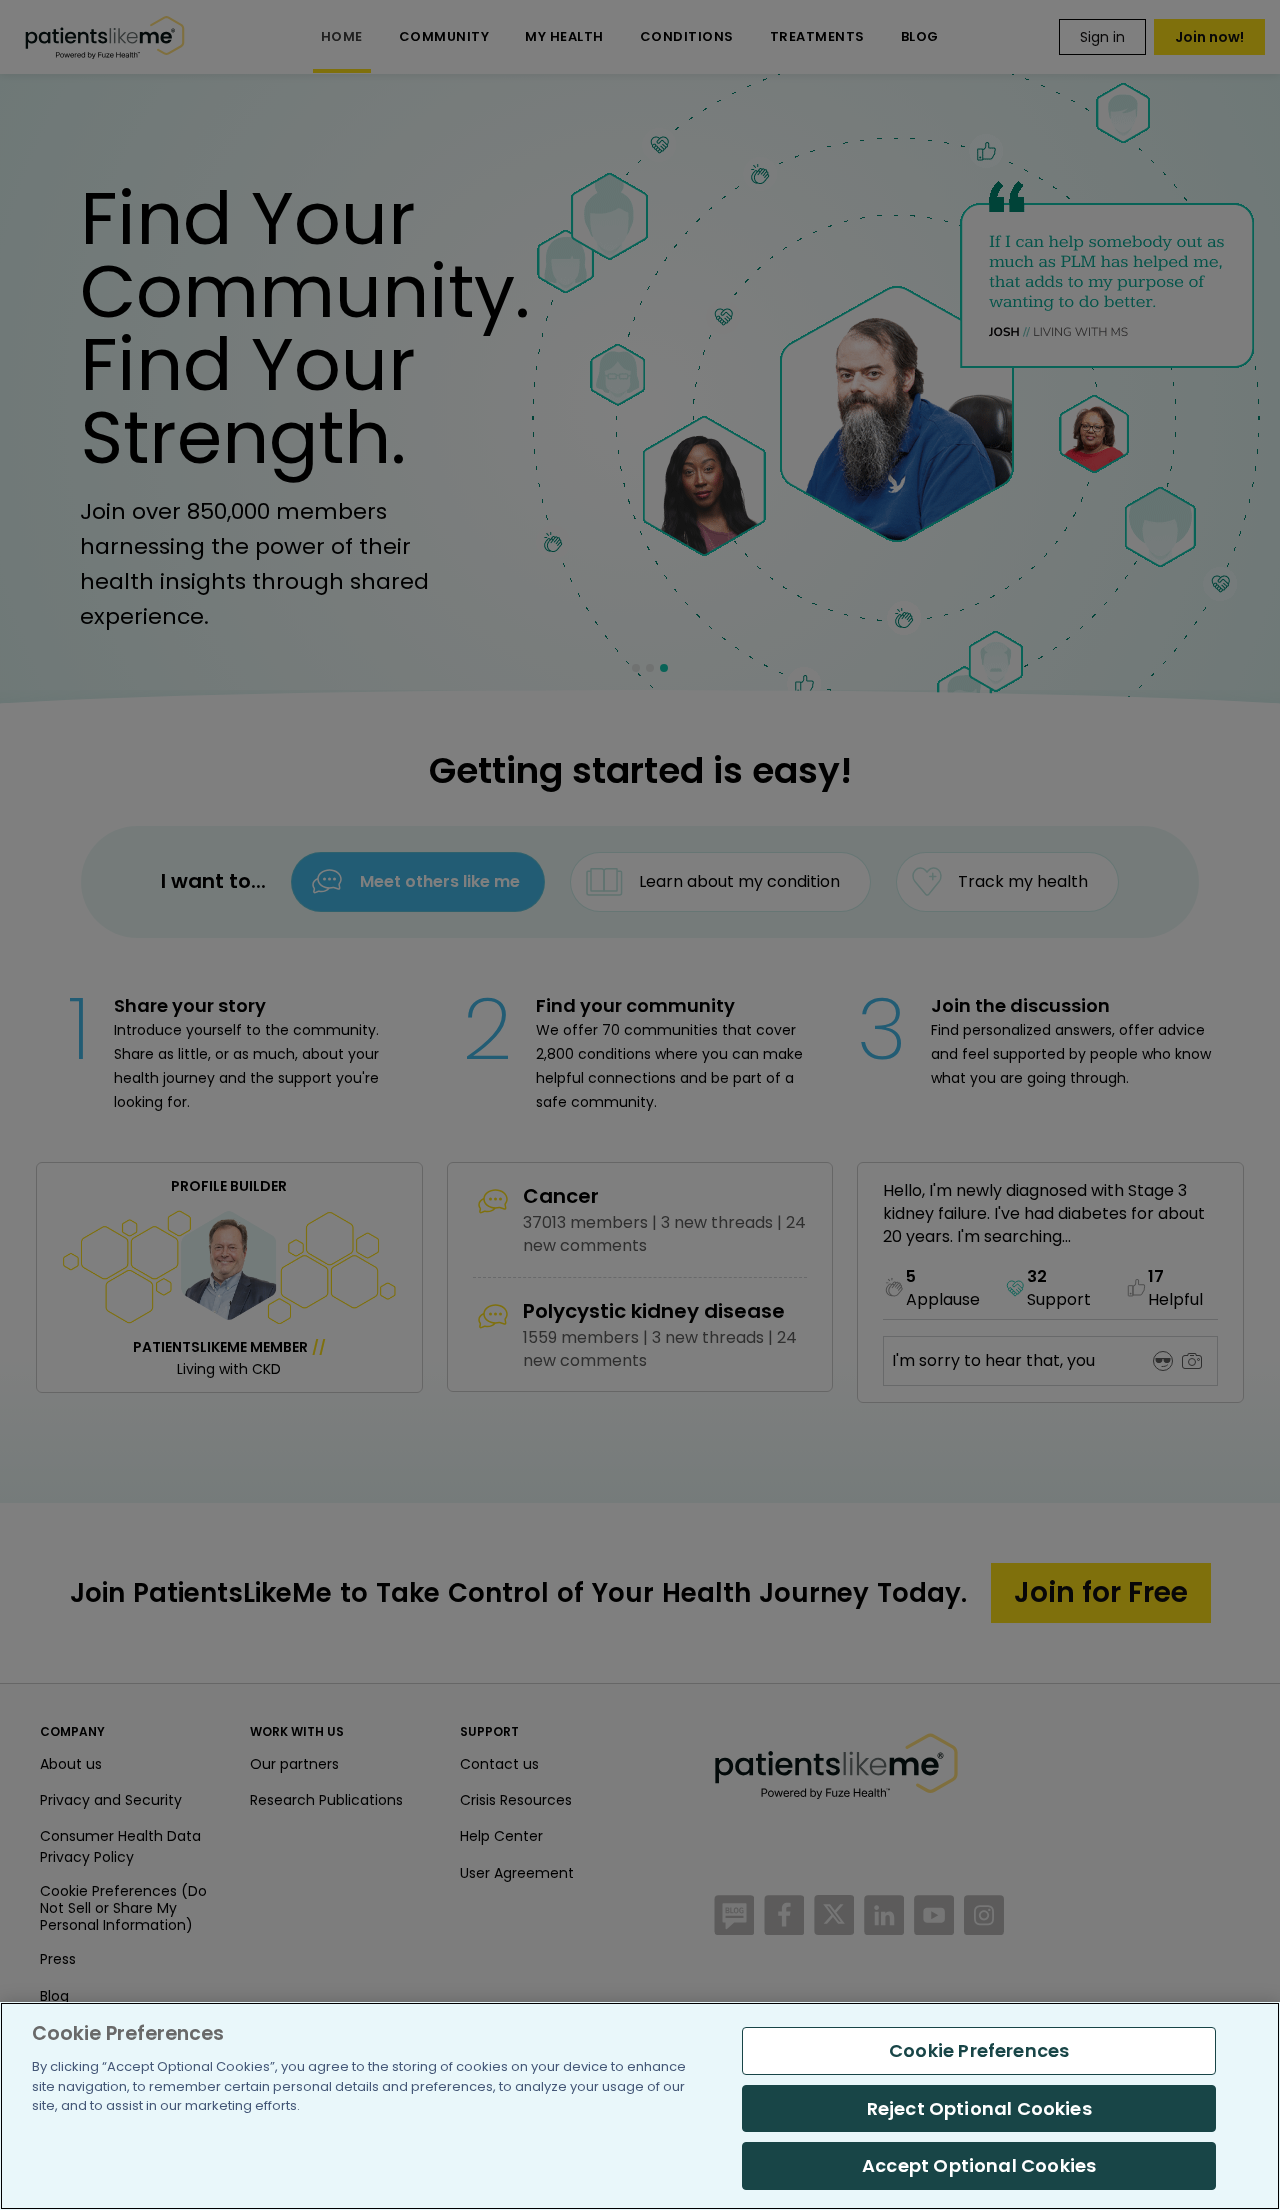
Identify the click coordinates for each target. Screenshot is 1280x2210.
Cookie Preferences (979, 2050)
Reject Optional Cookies (979, 2108)
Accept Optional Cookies (979, 2165)
